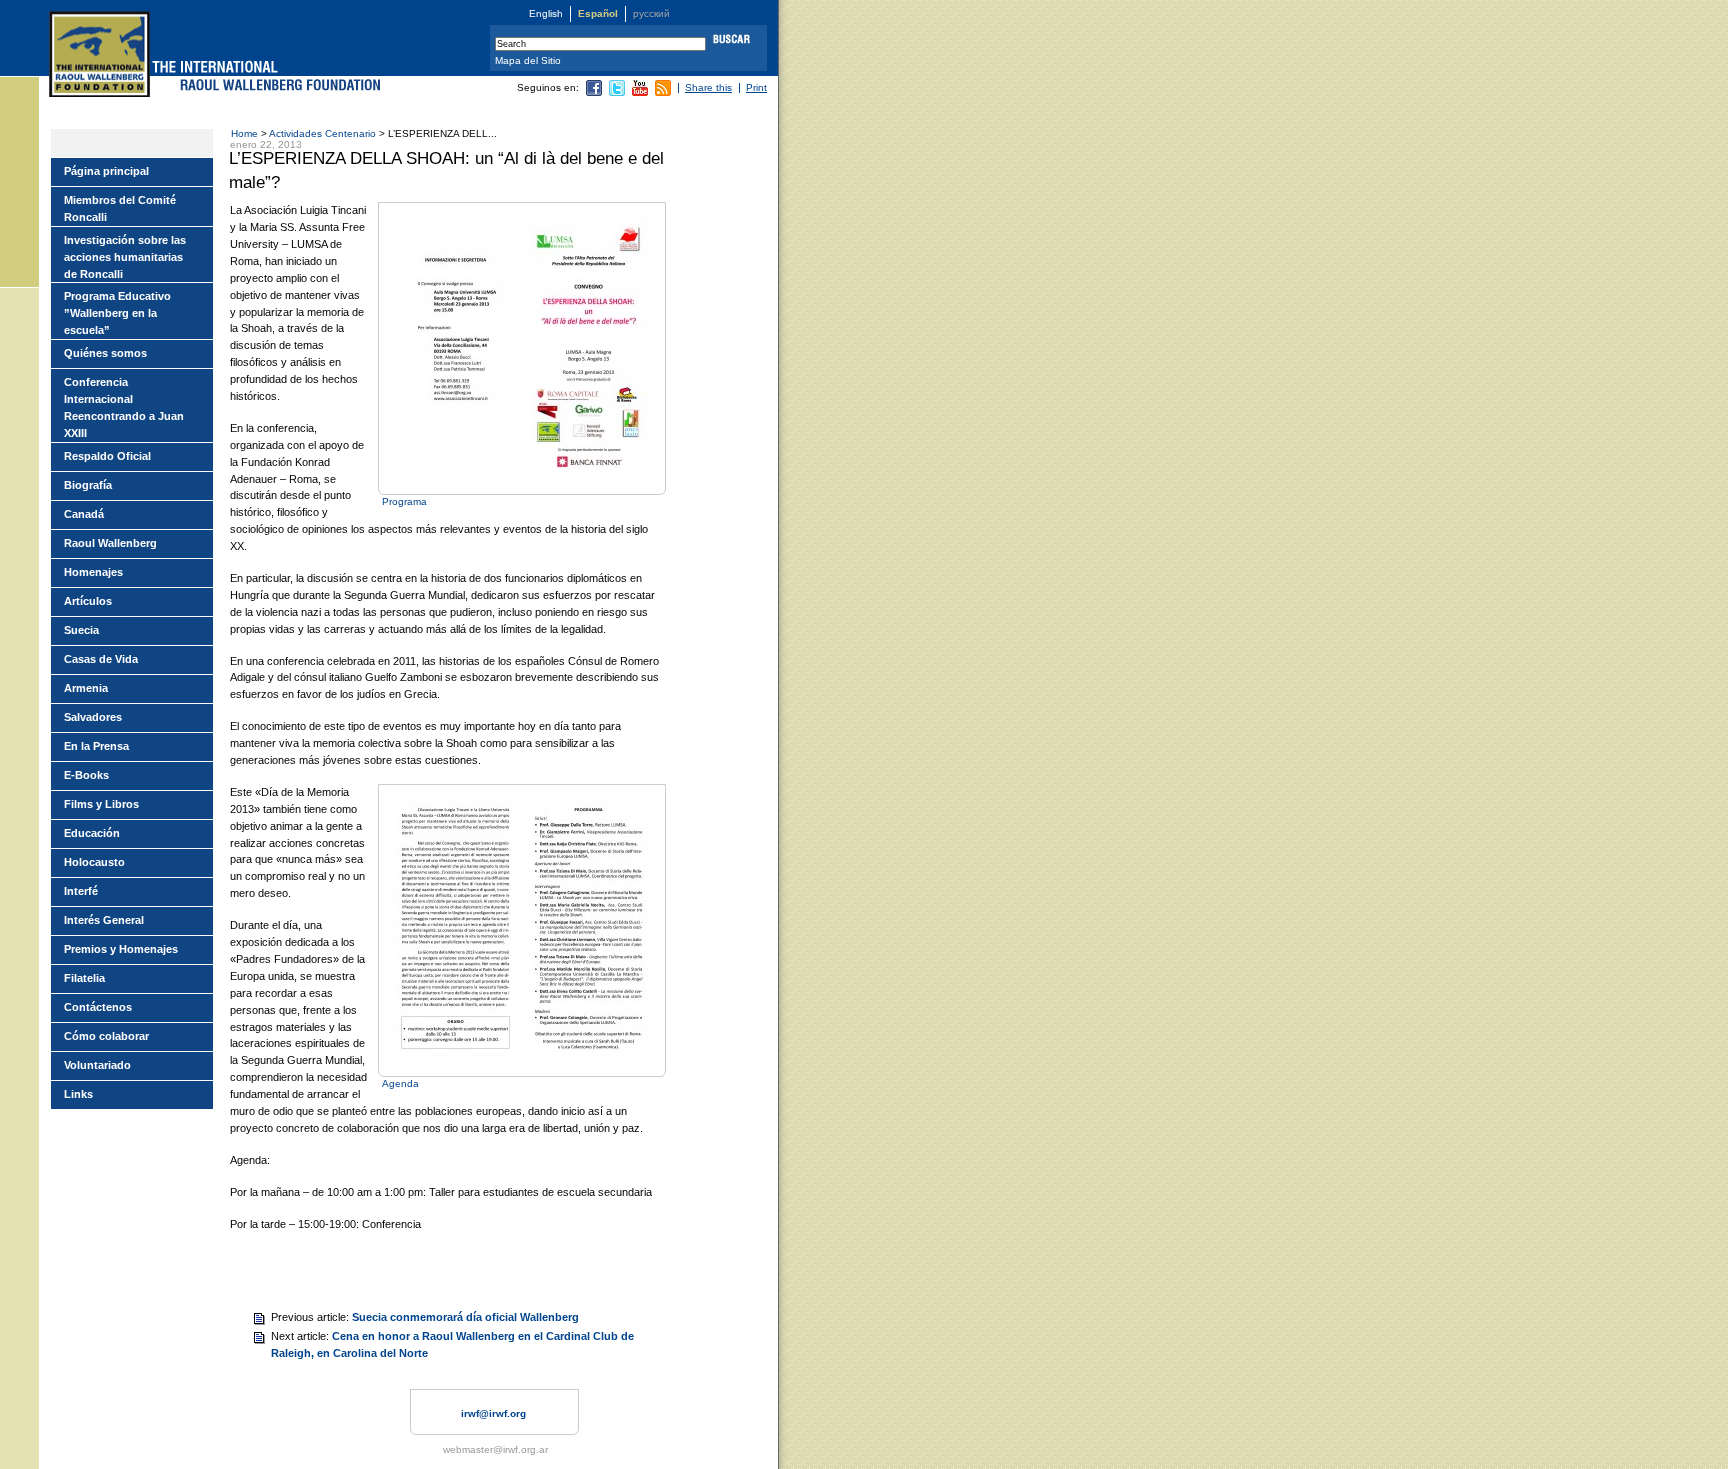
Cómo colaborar (106, 1036)
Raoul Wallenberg (110, 543)
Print (756, 87)
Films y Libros (101, 804)
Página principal (106, 171)
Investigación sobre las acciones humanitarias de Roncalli (125, 257)
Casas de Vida (101, 659)
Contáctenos (98, 1007)
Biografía (88, 485)
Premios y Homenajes (121, 949)
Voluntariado (97, 1065)
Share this (708, 87)
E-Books (86, 775)
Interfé (81, 891)
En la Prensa (96, 746)
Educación (92, 833)
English (546, 13)
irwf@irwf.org (493, 1413)
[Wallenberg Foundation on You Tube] (640, 92)
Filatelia (84, 978)
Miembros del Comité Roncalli (120, 208)
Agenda (400, 1083)
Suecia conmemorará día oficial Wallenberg (465, 1317)
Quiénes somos (105, 353)
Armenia (86, 688)
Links (78, 1094)
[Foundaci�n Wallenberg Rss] (663, 92)
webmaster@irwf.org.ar (495, 1449)
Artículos (88, 601)
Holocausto (94, 862)
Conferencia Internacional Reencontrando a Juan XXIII (124, 407)
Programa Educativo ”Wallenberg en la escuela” (117, 313)
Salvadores (93, 717)
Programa (404, 501)
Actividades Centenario (322, 133)
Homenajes (93, 572)
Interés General (104, 920)
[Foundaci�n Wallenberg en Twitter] (617, 92)
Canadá (84, 514)
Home (244, 133)
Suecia (81, 630)
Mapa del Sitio (528, 60)
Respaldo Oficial (107, 456)
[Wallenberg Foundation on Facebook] (594, 92)
